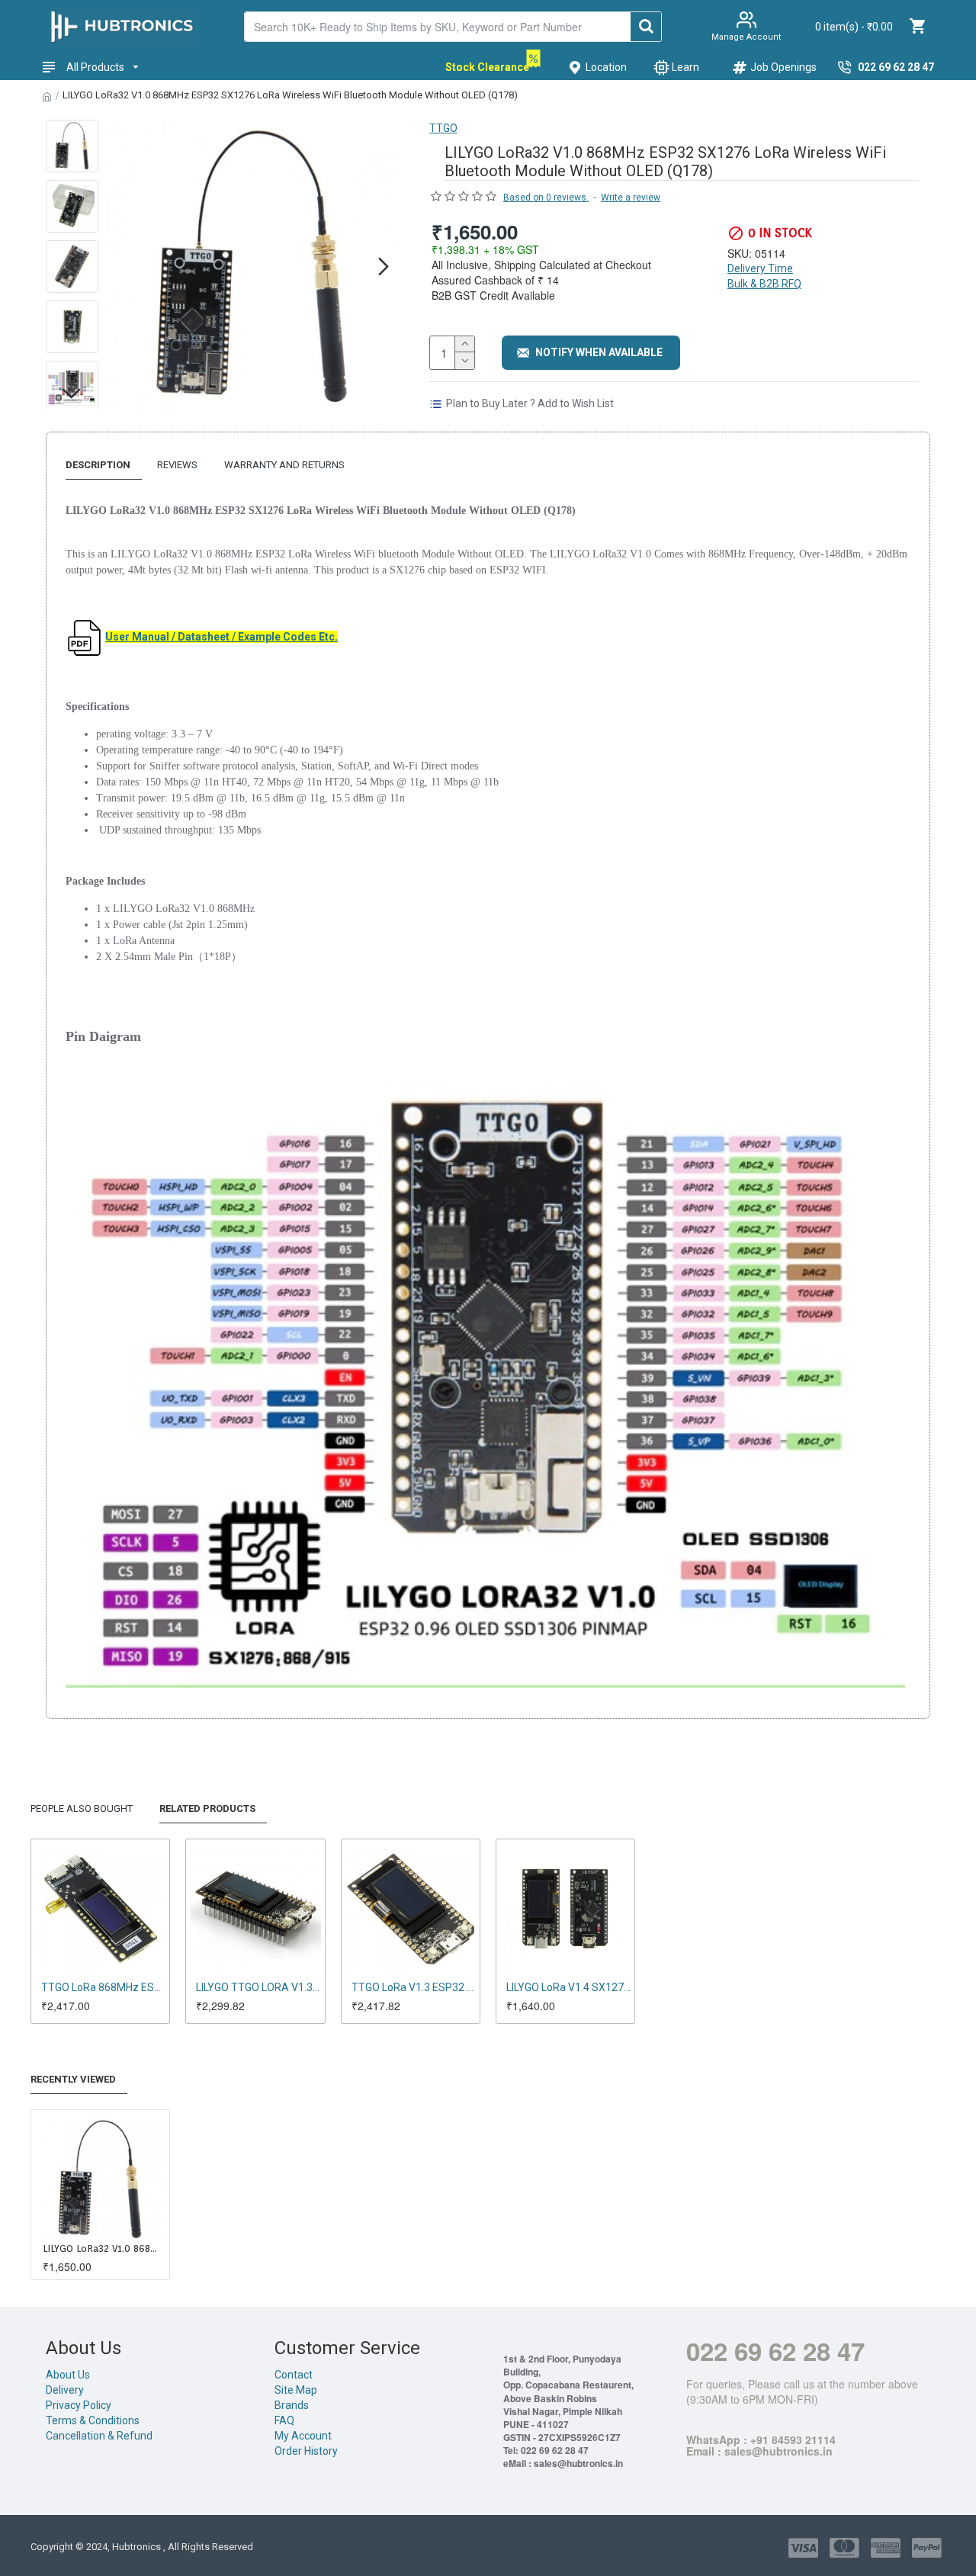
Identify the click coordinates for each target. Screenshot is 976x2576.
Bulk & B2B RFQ (764, 284)
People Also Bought (82, 1808)
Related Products (207, 1808)
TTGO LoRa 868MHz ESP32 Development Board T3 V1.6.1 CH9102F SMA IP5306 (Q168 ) (103, 1987)
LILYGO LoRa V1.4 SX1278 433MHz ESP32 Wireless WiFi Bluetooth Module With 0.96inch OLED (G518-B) (568, 1987)
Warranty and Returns (284, 465)
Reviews (177, 465)
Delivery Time (760, 268)
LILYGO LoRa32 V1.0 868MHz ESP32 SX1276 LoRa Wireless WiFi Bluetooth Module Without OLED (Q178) (103, 2248)
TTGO (443, 128)
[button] (121, 266)
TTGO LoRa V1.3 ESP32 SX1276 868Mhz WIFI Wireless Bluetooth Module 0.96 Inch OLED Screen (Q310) (414, 1987)
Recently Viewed (73, 2079)
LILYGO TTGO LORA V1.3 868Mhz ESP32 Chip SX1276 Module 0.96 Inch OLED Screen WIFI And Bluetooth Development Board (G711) (258, 1987)
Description (98, 465)
